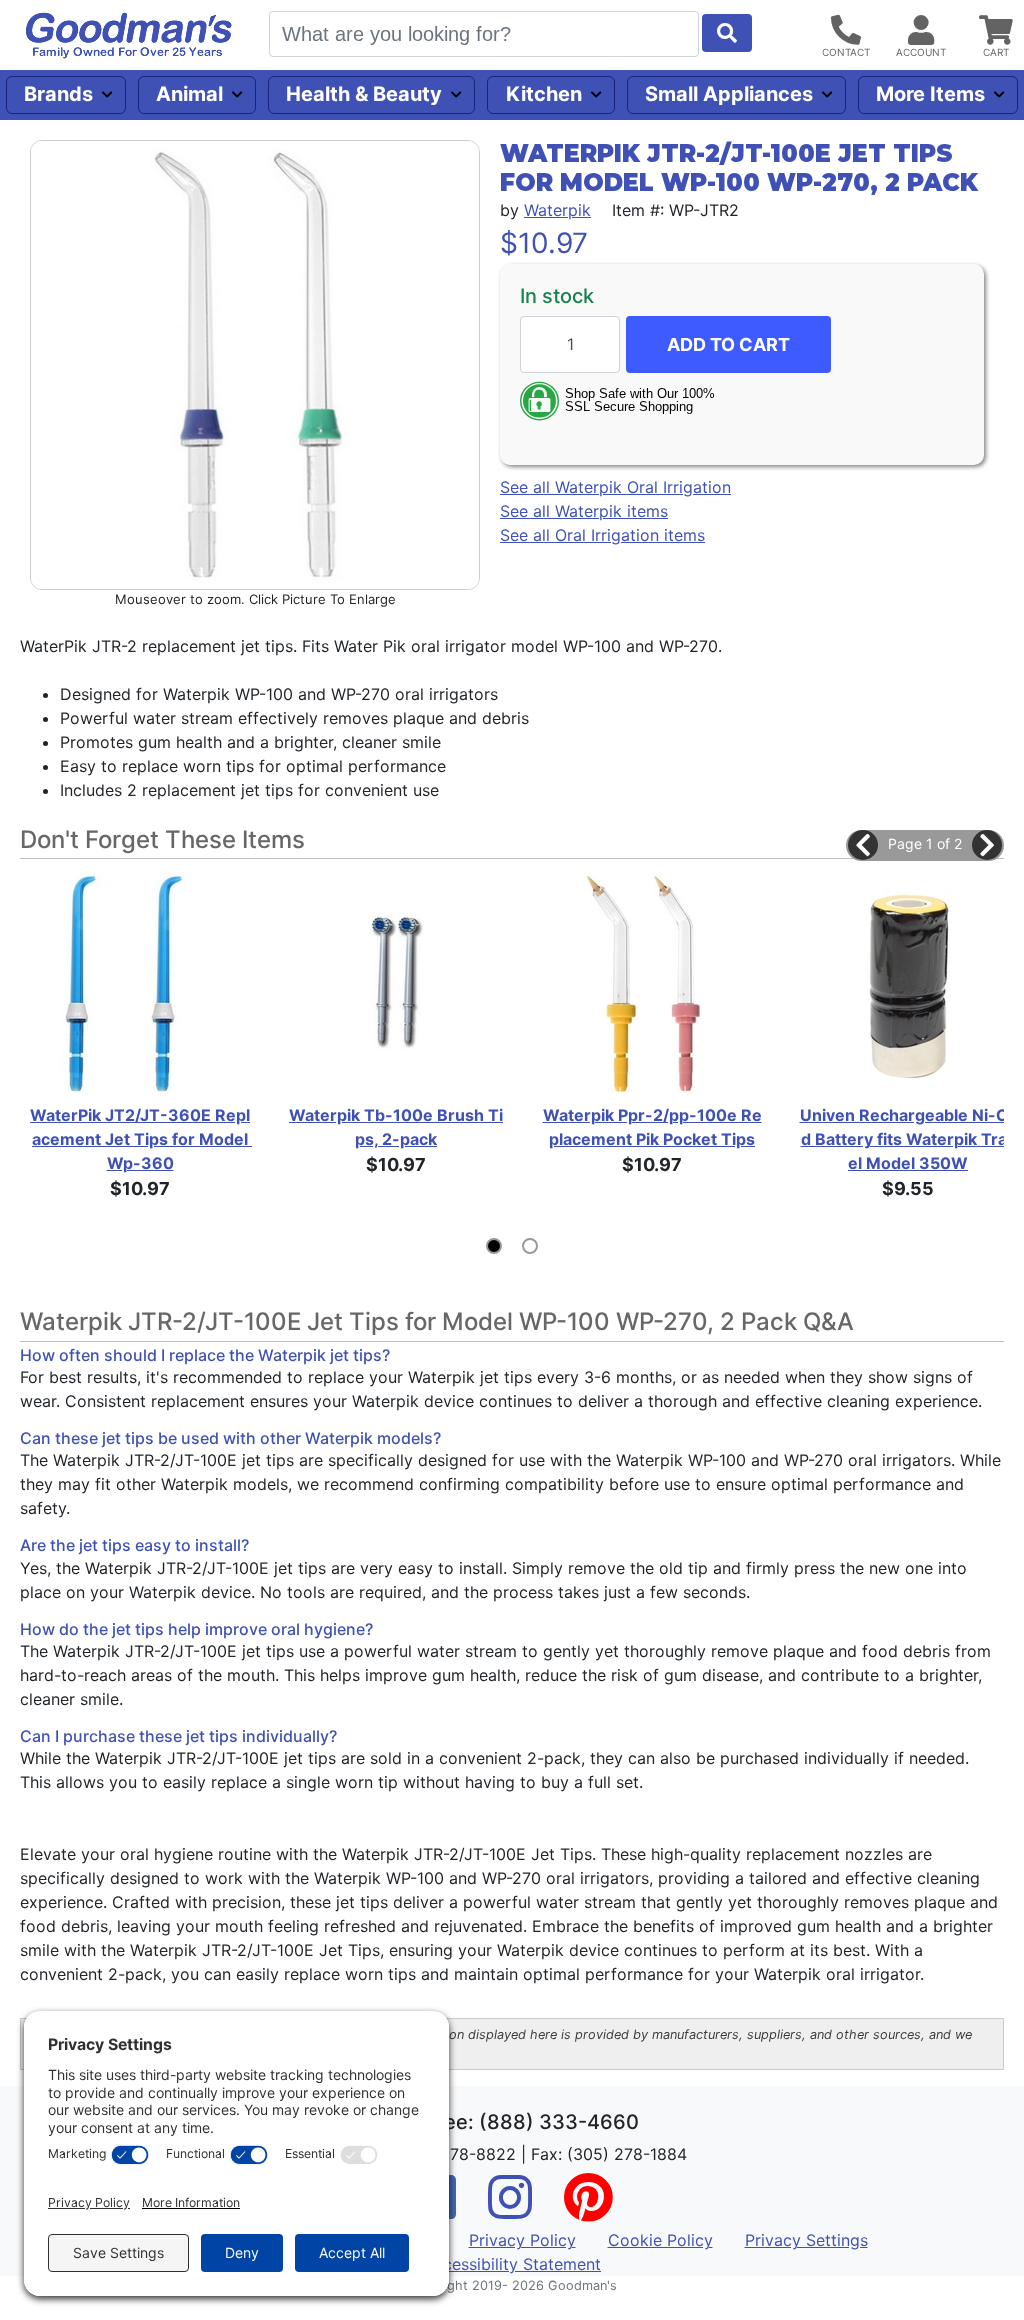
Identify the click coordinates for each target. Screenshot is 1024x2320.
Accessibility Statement (512, 2264)
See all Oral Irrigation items (602, 535)
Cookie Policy (660, 2240)
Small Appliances (729, 94)
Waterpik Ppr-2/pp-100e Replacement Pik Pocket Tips (652, 1127)
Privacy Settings (806, 2240)
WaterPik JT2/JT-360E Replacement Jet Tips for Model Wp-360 (140, 1139)
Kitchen (544, 94)
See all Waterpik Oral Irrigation (615, 487)
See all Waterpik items (584, 511)
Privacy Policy (522, 2240)
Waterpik (557, 210)
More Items (930, 94)
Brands (58, 94)
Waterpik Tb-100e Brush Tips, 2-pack (396, 1127)
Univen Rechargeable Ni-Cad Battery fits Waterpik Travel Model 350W (908, 1139)
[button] (863, 845)
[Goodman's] (129, 35)
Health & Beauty (364, 94)
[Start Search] (727, 33)
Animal (189, 94)
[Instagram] (510, 2210)
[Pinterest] (588, 2210)
